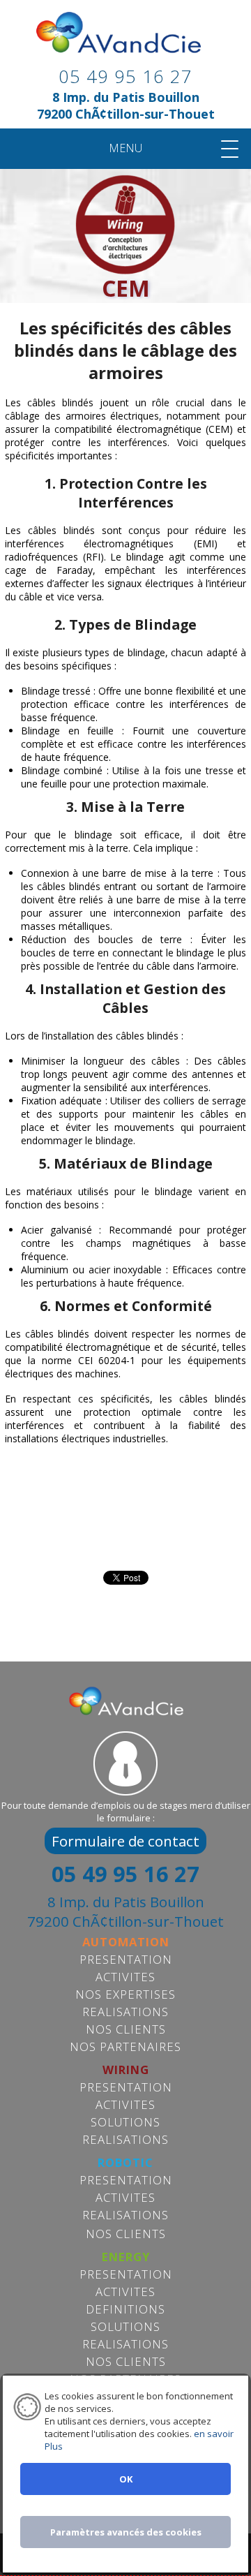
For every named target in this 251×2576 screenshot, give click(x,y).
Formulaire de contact (125, 1841)
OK (126, 2479)
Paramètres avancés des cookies (126, 2532)
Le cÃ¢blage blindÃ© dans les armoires (125, 43)
